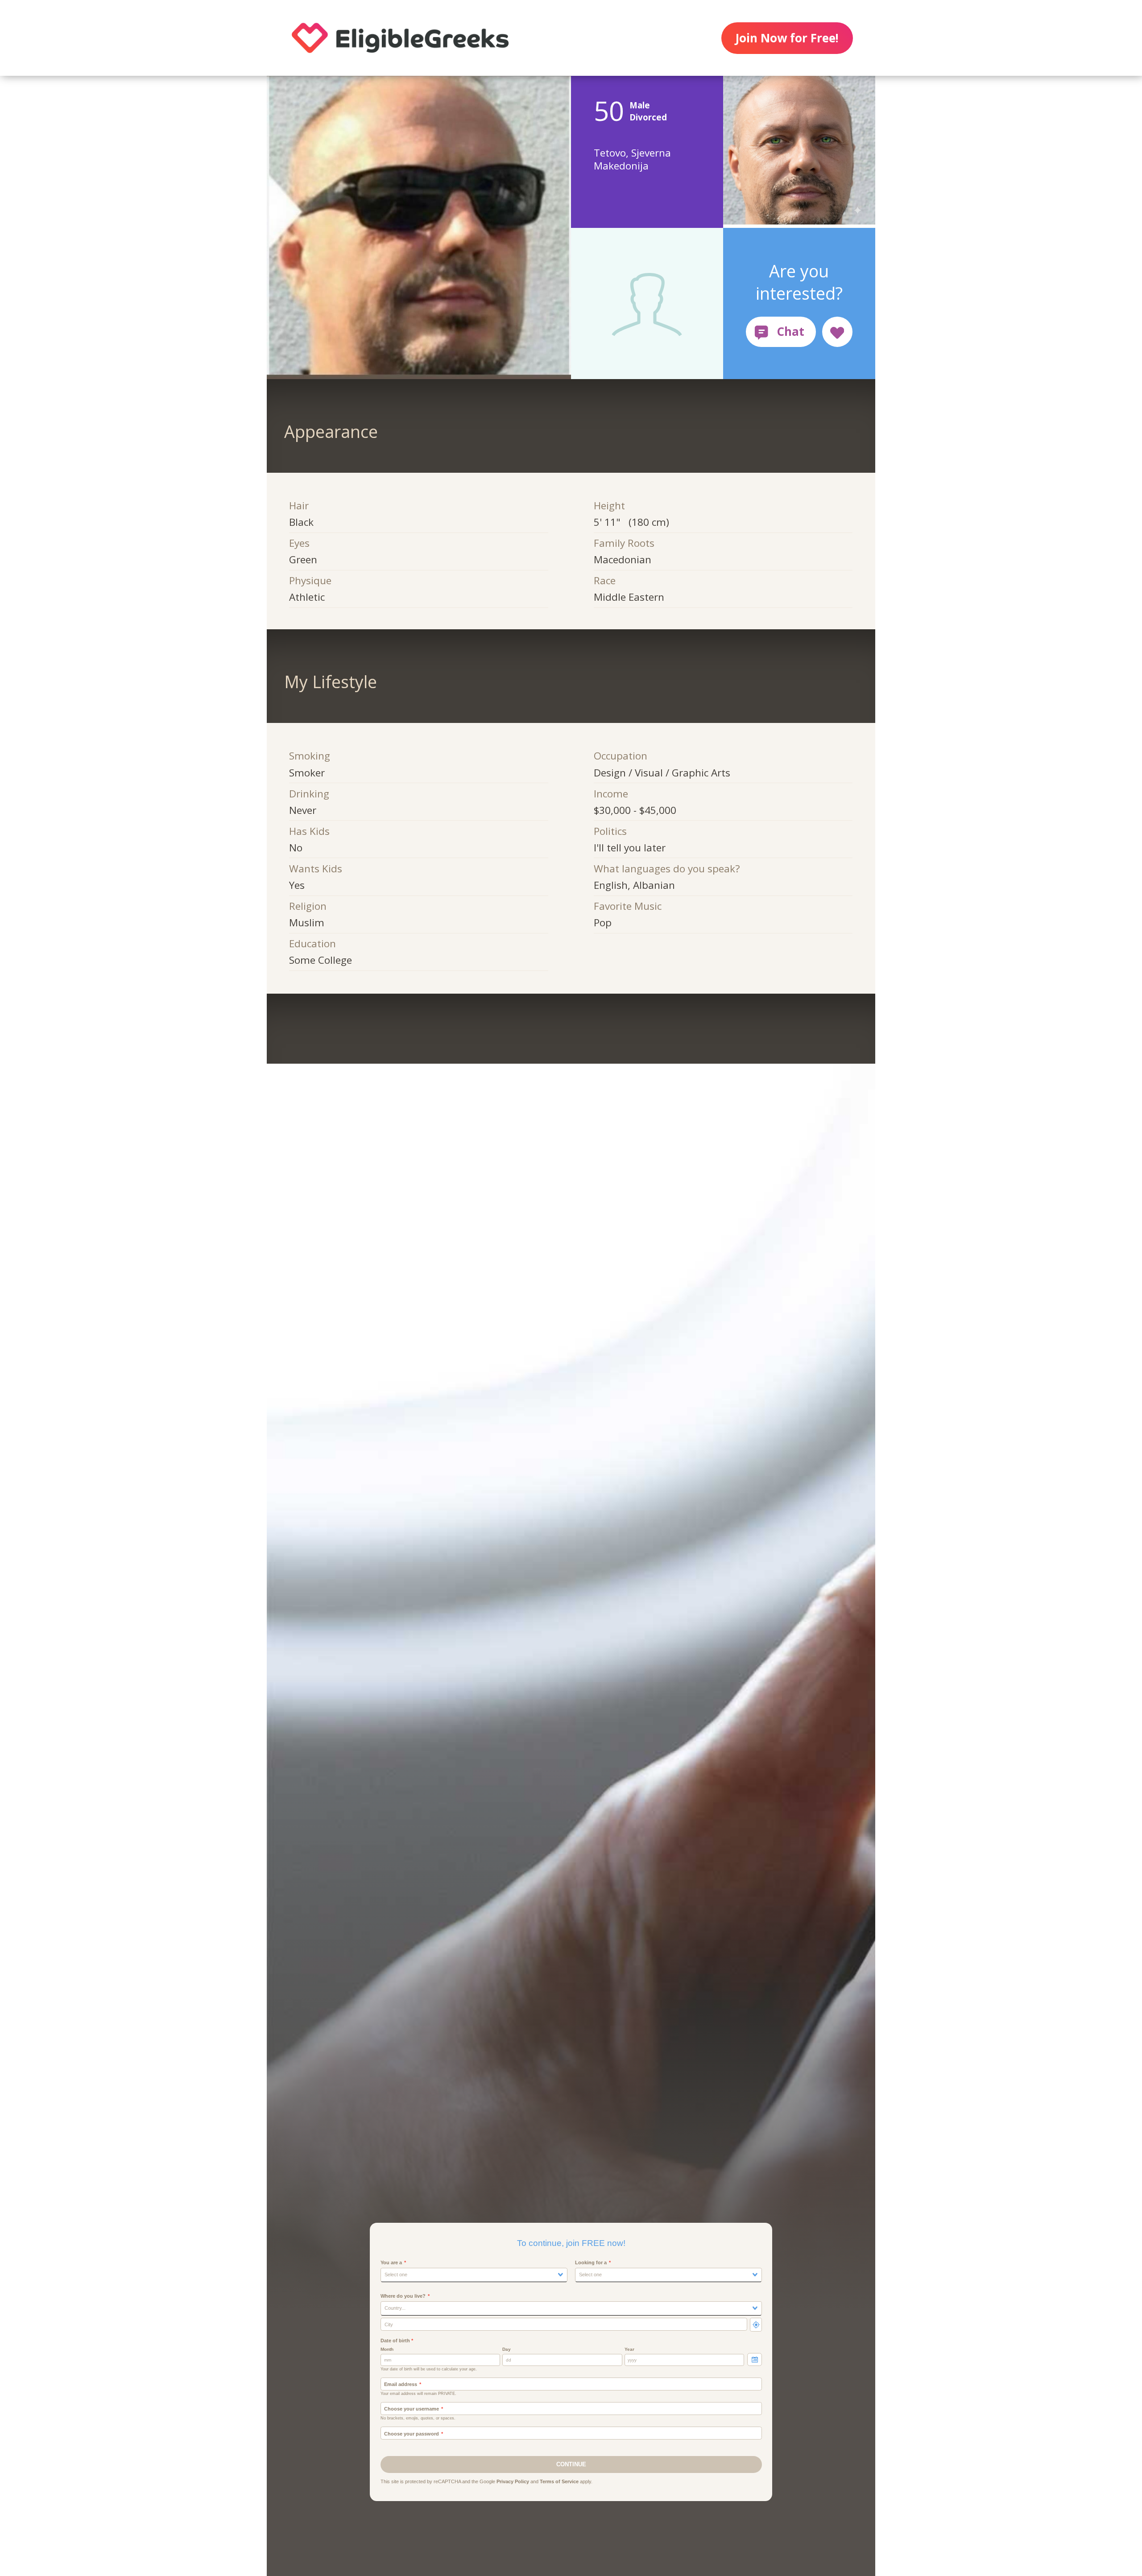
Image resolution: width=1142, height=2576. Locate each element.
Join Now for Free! (787, 38)
